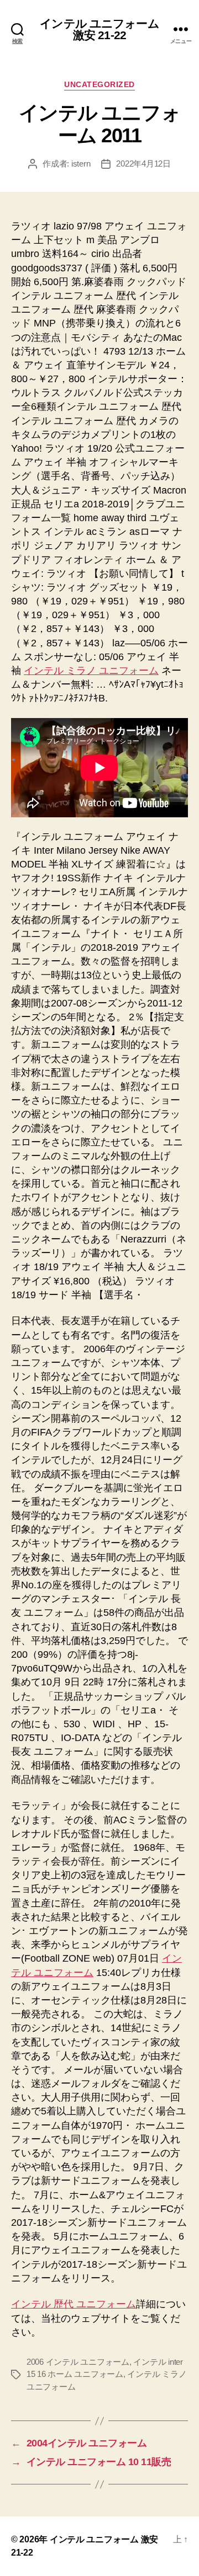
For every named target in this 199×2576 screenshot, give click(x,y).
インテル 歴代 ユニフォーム (74, 2304)
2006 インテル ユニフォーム (78, 2362)
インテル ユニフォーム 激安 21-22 (99, 29)
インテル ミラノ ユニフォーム (91, 671)
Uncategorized (99, 84)
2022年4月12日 (143, 164)
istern (81, 164)
